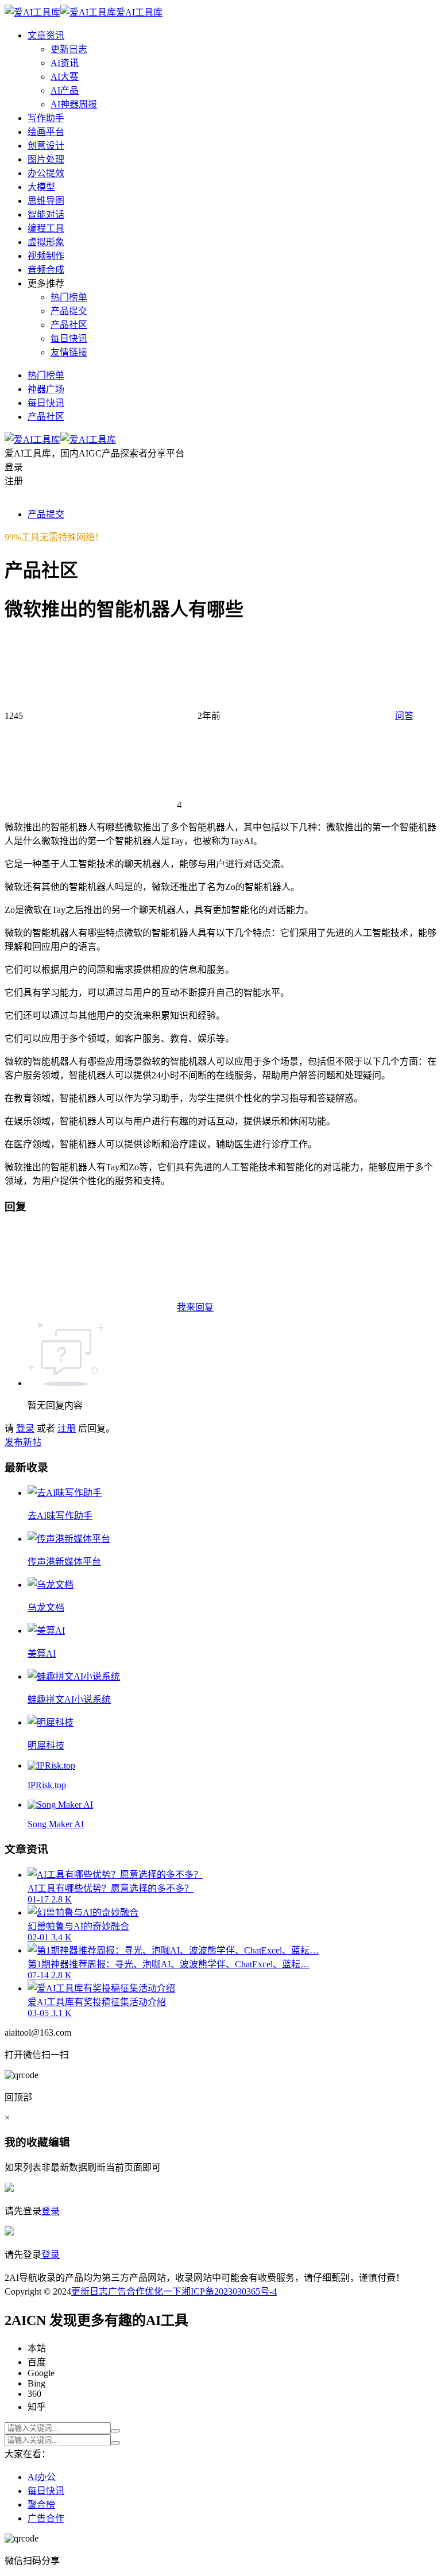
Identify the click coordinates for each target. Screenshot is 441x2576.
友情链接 (69, 352)
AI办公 (42, 2477)
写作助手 (46, 118)
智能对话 (46, 214)
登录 (25, 1428)
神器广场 (46, 389)
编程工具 (46, 228)
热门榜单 (69, 297)
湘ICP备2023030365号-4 (229, 2291)
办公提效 (46, 173)
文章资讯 (46, 35)
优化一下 (163, 2291)
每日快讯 (69, 339)
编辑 (59, 2142)
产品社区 (69, 325)
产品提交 (69, 311)
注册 (67, 1428)
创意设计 (46, 146)
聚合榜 (41, 2505)
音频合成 (46, 270)
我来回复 (195, 1307)
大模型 (41, 187)
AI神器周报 (74, 104)
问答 (404, 716)
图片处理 (46, 159)
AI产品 (65, 90)
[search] (115, 2431)
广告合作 (126, 2291)
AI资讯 (65, 63)
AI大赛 (65, 77)
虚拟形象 (46, 242)
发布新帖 (23, 1442)
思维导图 (46, 201)
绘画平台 (46, 132)
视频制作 (46, 256)
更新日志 (69, 49)
